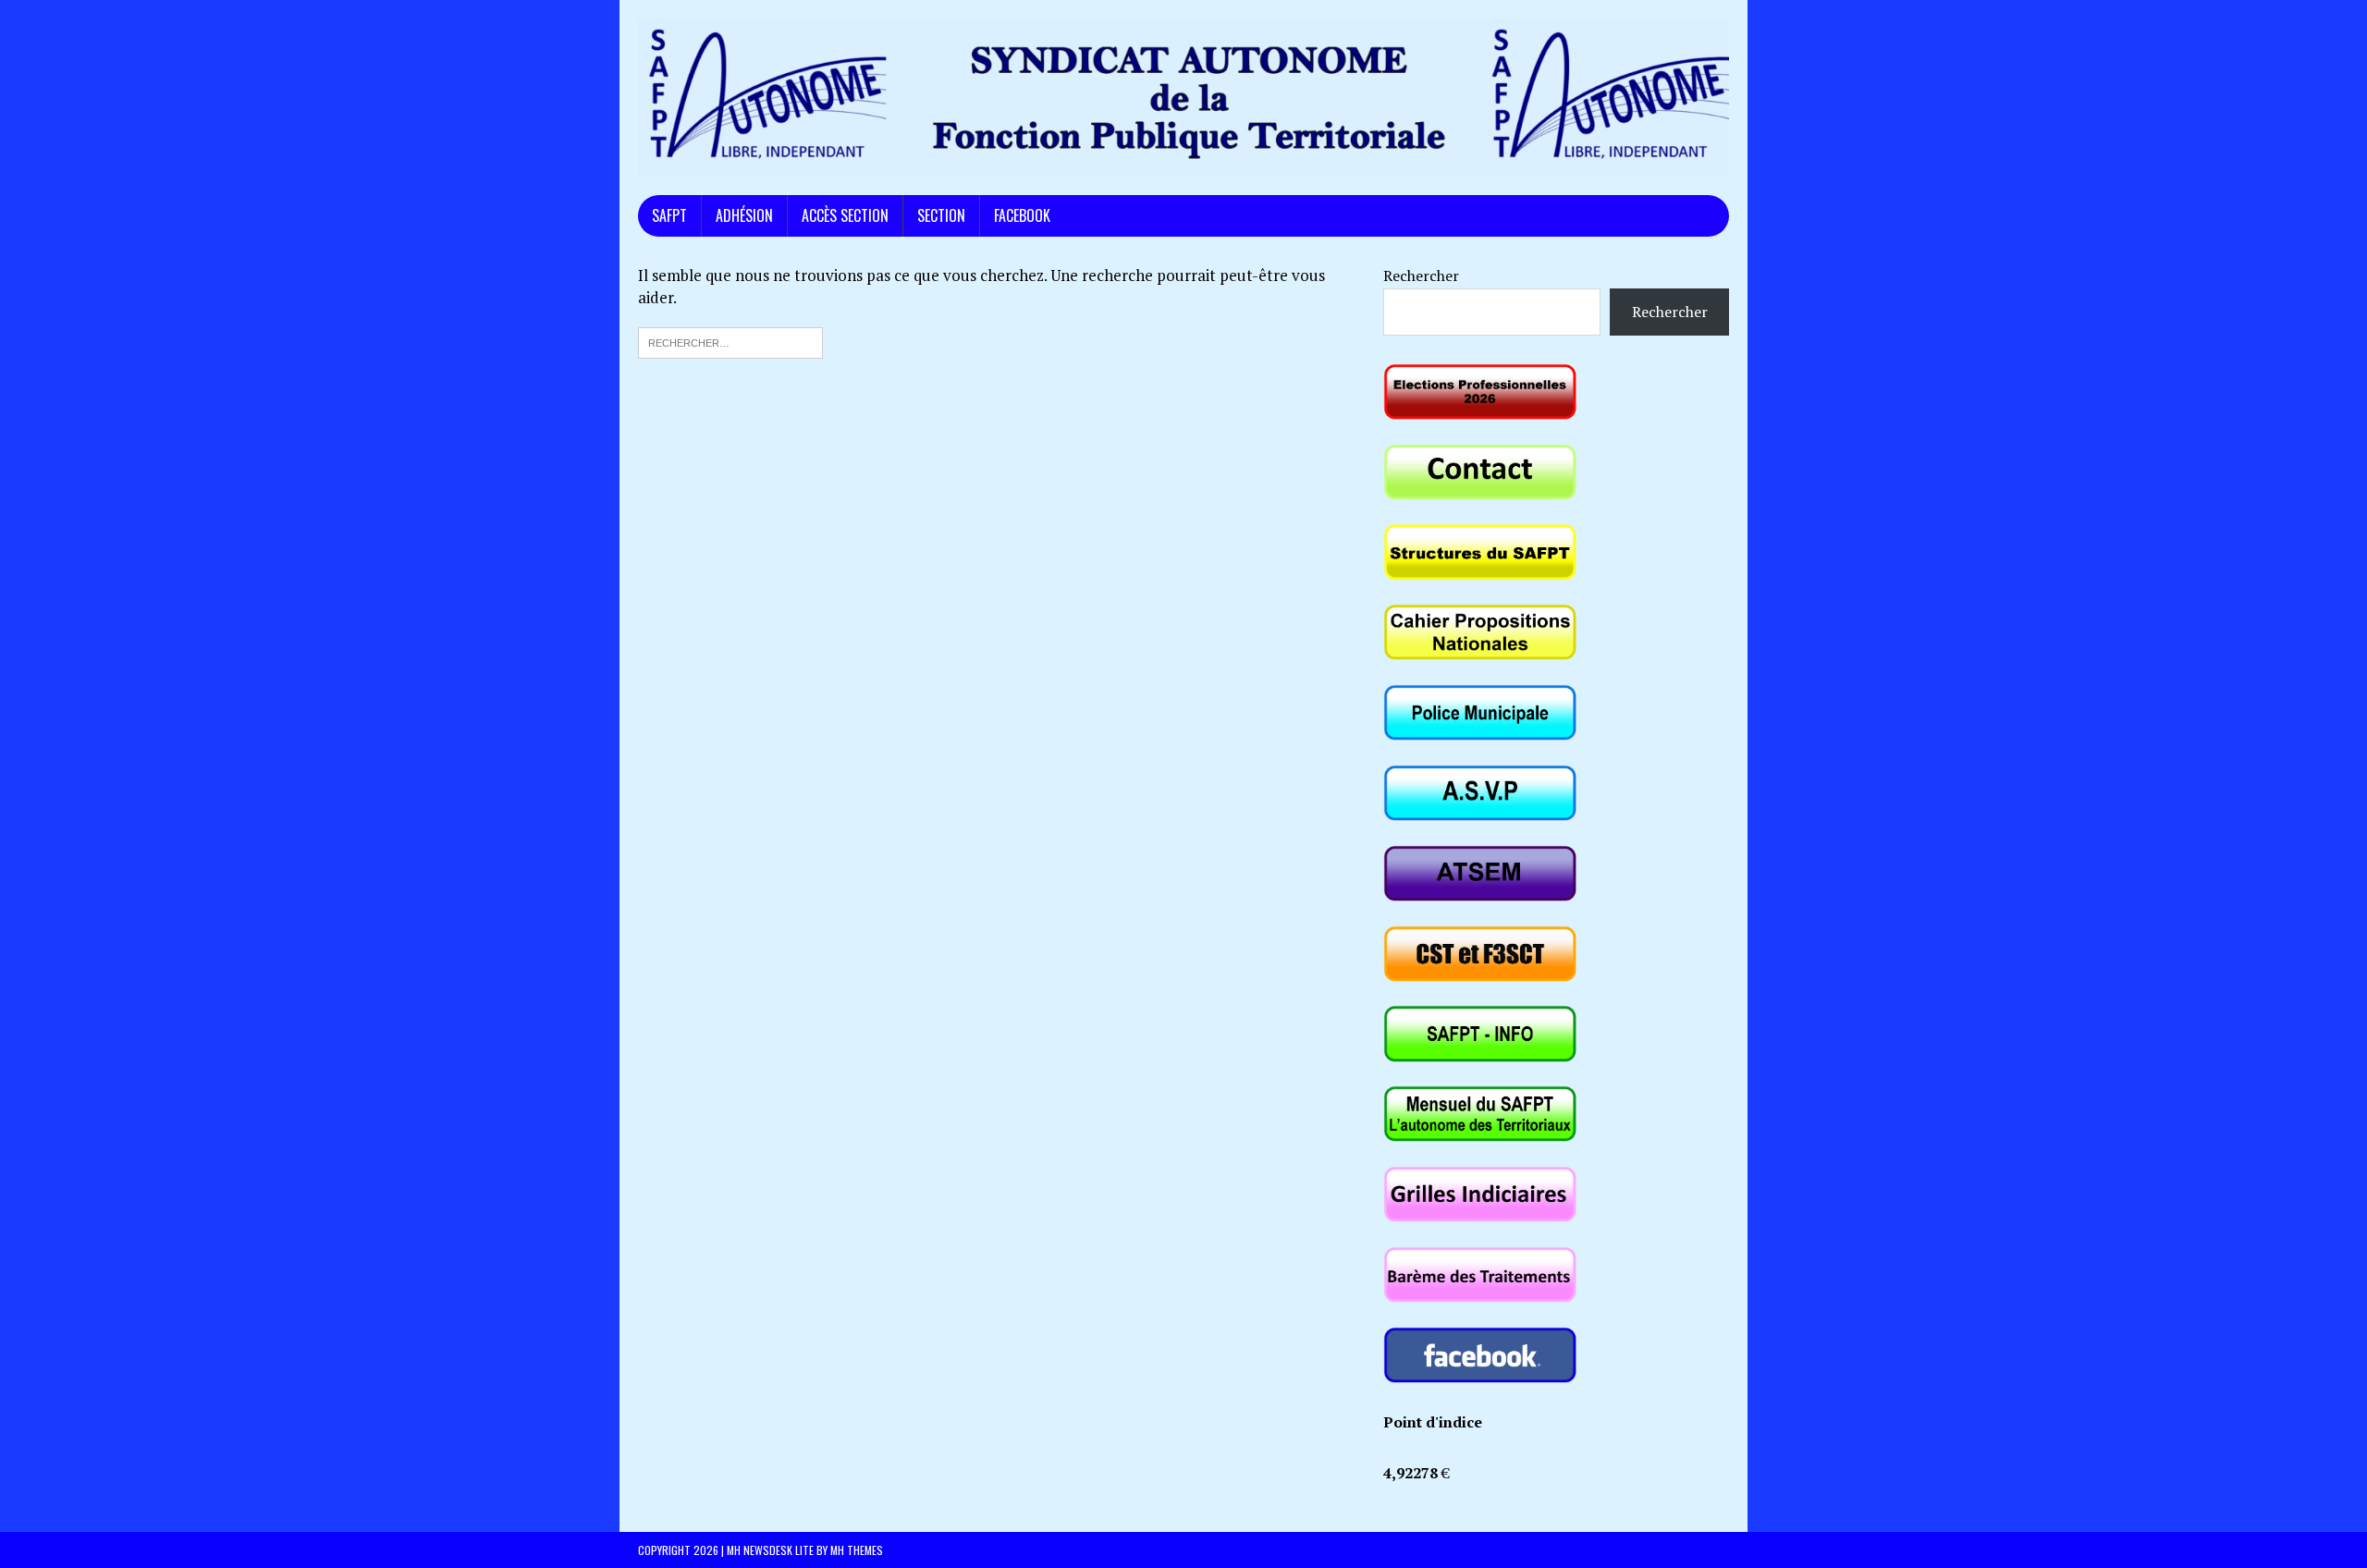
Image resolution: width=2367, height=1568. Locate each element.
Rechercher (1421, 276)
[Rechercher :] (730, 341)
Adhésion (744, 215)
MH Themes (857, 1550)
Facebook (1022, 215)
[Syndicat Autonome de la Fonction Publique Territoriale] (1183, 98)
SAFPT (669, 215)
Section (941, 215)
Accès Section (845, 215)
